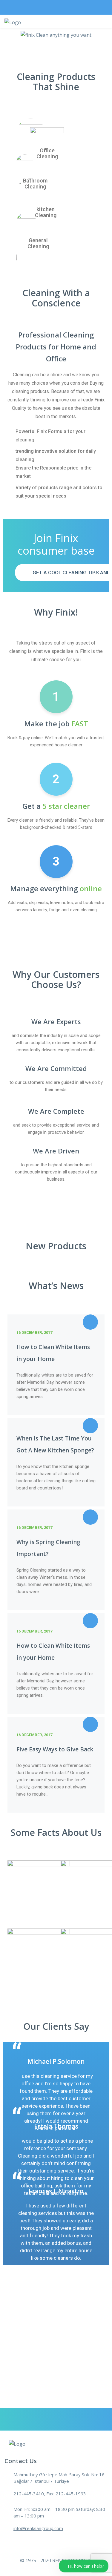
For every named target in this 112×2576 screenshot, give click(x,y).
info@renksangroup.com (38, 2528)
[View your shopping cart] (81, 28)
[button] (13, 35)
